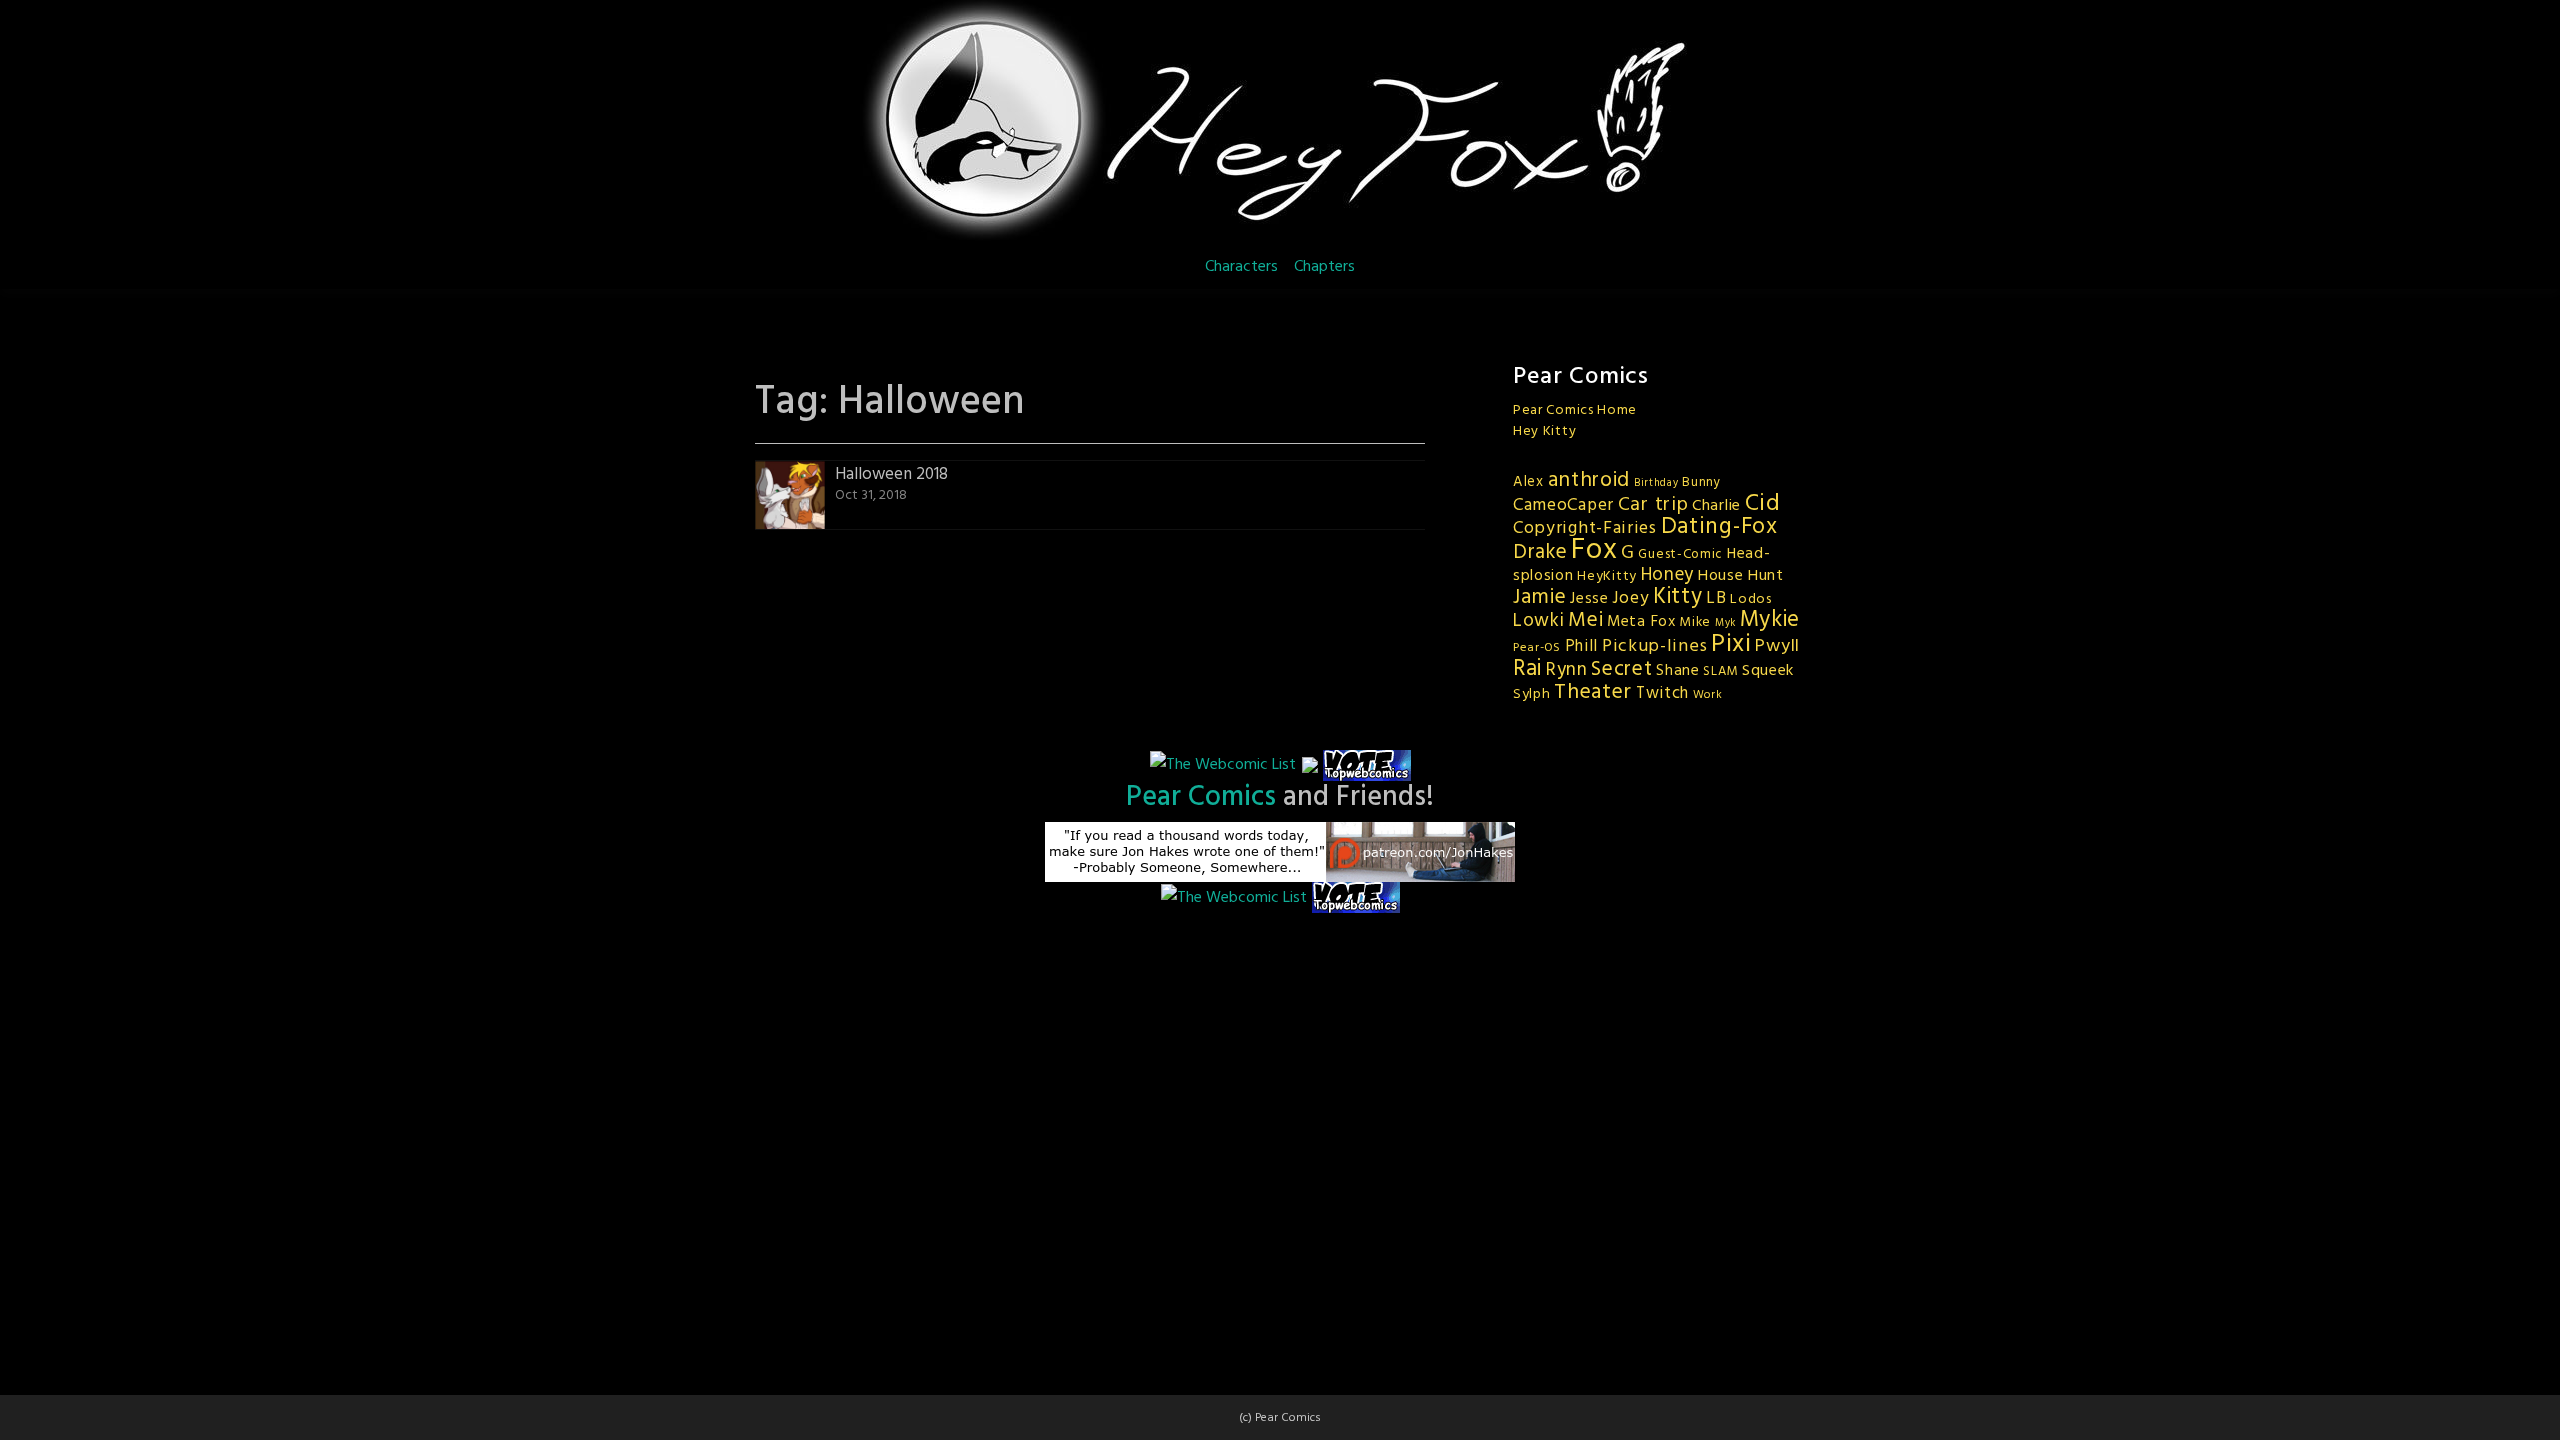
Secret (1621, 669)
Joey (1630, 598)
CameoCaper (1563, 505)
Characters (1241, 267)
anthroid (1589, 480)
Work (1708, 695)
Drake (1540, 552)
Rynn (1567, 670)
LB (1716, 598)
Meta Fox (1641, 622)
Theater (1593, 692)
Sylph (1532, 694)
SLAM (1720, 671)
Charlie (1716, 506)
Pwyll (1777, 646)
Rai (1527, 669)
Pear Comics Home (1575, 410)
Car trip (1653, 505)
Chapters (1324, 267)
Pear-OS (1537, 648)
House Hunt (1741, 576)
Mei (1585, 620)
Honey (1668, 575)
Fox (1594, 550)
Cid (1763, 504)
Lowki (1539, 621)
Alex (1528, 482)
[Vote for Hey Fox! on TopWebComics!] (1367, 765)
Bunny (1701, 482)
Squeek (1768, 671)
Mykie (1770, 620)
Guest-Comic (1680, 554)
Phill (1582, 647)
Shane (1678, 671)
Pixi (1731, 644)
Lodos (1751, 599)
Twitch (1662, 694)
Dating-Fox (1719, 527)
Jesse (1589, 599)
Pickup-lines (1654, 646)
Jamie (1540, 597)
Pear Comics (1201, 797)
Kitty (1678, 597)
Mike (1695, 622)
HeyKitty (1607, 576)
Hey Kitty (1544, 431)
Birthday (1656, 483)
